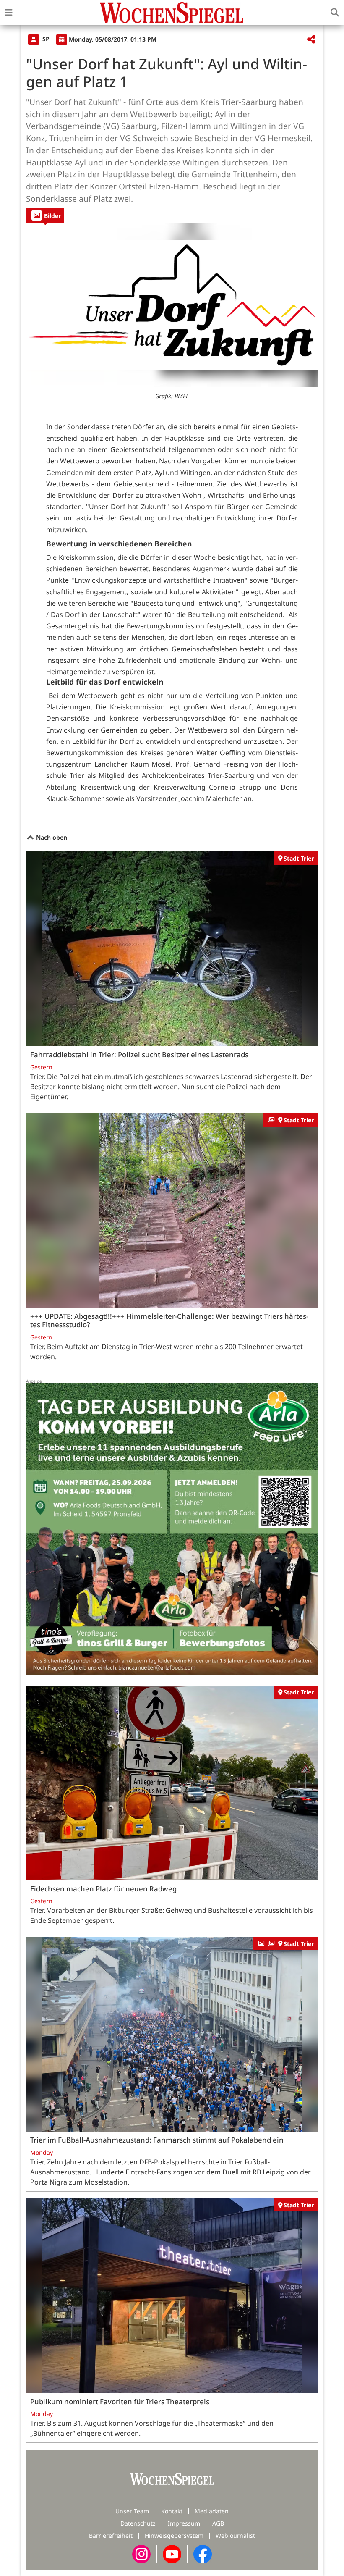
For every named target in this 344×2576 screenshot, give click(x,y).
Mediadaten (212, 2511)
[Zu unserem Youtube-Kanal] (172, 2554)
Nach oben (51, 837)
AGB (218, 2523)
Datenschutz (138, 2523)
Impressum (184, 2523)
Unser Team (132, 2511)
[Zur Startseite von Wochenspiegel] (172, 13)
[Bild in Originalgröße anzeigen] (172, 305)
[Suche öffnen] (335, 13)
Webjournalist (235, 2535)
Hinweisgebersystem (174, 2535)
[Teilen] (311, 40)
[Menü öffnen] (9, 13)
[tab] (45, 215)
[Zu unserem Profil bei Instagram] (141, 2554)
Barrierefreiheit (111, 2535)
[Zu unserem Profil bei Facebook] (203, 2554)
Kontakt (172, 2511)
